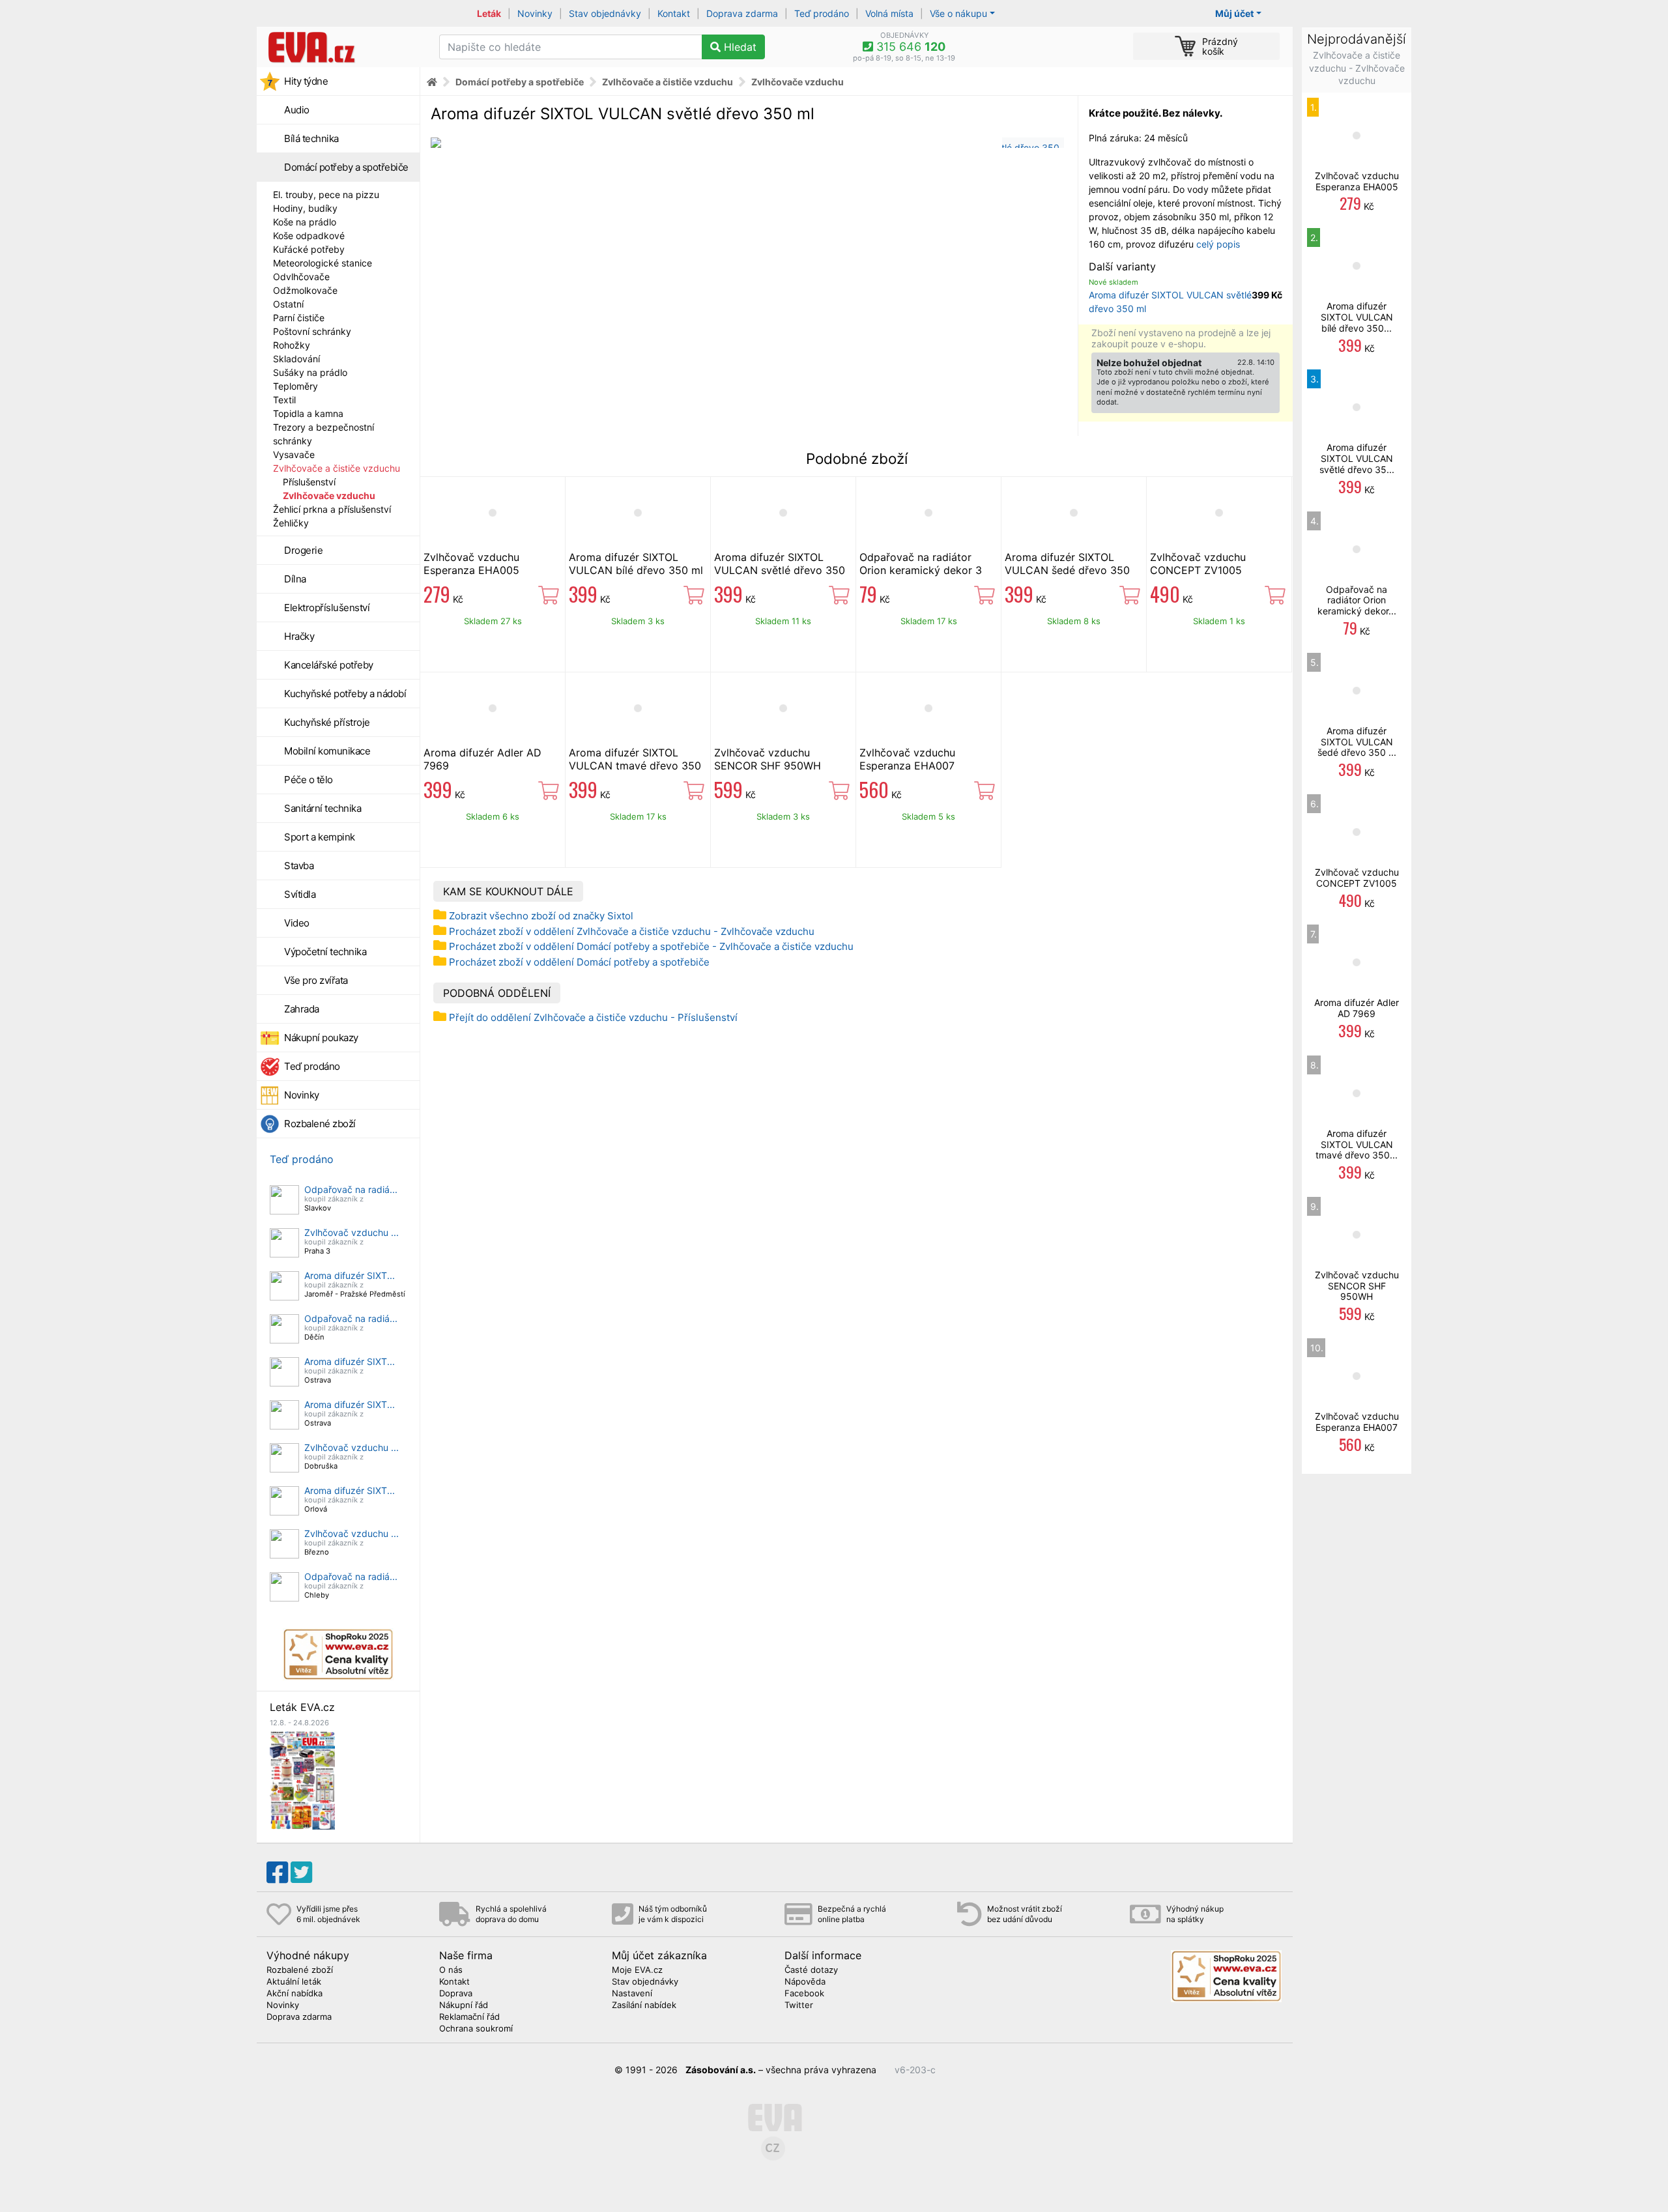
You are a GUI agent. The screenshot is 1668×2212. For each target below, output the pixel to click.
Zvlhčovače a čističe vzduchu (337, 468)
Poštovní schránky (312, 331)
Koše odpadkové (309, 236)
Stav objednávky (605, 13)
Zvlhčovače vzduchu (329, 496)
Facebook (804, 1994)
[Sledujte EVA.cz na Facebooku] (277, 1873)
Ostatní (288, 304)
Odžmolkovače (305, 290)
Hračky (299, 636)
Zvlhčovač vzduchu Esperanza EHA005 (471, 564)
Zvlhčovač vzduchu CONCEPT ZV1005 (1198, 564)
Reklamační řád (469, 2017)
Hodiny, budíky (305, 208)
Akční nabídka (295, 1994)
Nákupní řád (464, 2005)
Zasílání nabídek (644, 2005)
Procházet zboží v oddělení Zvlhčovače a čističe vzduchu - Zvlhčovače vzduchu (632, 931)
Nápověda (805, 1982)
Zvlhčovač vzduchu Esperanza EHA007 (907, 759)
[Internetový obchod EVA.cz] (343, 47)
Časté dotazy (811, 1970)
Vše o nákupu (958, 13)
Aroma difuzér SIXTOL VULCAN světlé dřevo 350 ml (780, 570)
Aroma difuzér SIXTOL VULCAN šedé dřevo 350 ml (1067, 570)
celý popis (1218, 244)
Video (297, 923)
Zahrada (302, 1009)
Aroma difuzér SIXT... (350, 1275)
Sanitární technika (323, 808)
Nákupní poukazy (321, 1038)
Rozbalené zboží (320, 1124)
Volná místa (889, 13)
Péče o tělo (309, 780)
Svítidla (300, 894)
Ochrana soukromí (476, 2029)
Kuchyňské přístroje (327, 722)
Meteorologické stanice (323, 263)
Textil (284, 400)
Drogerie (303, 550)
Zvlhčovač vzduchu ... (352, 1232)
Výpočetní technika (325, 952)
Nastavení (632, 1994)
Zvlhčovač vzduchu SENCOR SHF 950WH (768, 759)
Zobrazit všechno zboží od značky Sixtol (541, 916)
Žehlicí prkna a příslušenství (332, 509)
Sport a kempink (320, 837)
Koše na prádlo (305, 222)
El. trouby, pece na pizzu (326, 194)
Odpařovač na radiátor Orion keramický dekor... (1357, 600)
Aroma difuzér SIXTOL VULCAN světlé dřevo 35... (1357, 458)
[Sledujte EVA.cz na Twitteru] (301, 1873)
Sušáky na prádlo (310, 372)
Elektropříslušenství (327, 608)
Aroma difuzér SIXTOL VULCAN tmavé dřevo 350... (1357, 1144)
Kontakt (674, 13)
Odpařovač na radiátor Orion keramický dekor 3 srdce (921, 570)
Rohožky (292, 345)
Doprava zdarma (742, 13)
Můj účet (1234, 13)
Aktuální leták (294, 1982)
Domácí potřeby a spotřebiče (346, 167)
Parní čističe (299, 318)
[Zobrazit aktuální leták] (302, 1779)
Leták (489, 13)
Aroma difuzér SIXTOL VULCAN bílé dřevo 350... (1357, 317)
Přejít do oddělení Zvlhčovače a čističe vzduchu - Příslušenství (593, 1017)
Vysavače (294, 454)
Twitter (799, 2005)
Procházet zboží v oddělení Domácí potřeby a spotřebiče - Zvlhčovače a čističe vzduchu (651, 946)
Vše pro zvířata (316, 980)
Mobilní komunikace (327, 751)
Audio (297, 110)
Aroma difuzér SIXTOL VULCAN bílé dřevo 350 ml (636, 564)
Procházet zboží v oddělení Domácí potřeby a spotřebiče (579, 962)
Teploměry (295, 386)
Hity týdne (306, 81)
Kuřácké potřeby (309, 249)
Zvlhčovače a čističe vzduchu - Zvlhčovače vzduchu (1357, 68)
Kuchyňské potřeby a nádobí (345, 694)
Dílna (295, 579)
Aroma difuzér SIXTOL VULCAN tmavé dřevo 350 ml (635, 766)
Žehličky (291, 523)
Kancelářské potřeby (329, 665)
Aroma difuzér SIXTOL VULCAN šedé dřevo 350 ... (1357, 742)
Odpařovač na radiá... (351, 1189)
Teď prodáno (822, 13)
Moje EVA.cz (637, 1970)
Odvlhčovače (301, 277)
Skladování (296, 359)
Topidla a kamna (308, 413)
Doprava (456, 1994)
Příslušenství (309, 482)
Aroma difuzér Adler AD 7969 (1357, 1008)
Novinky (535, 13)
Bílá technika (311, 138)
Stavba (299, 866)
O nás (451, 1970)
